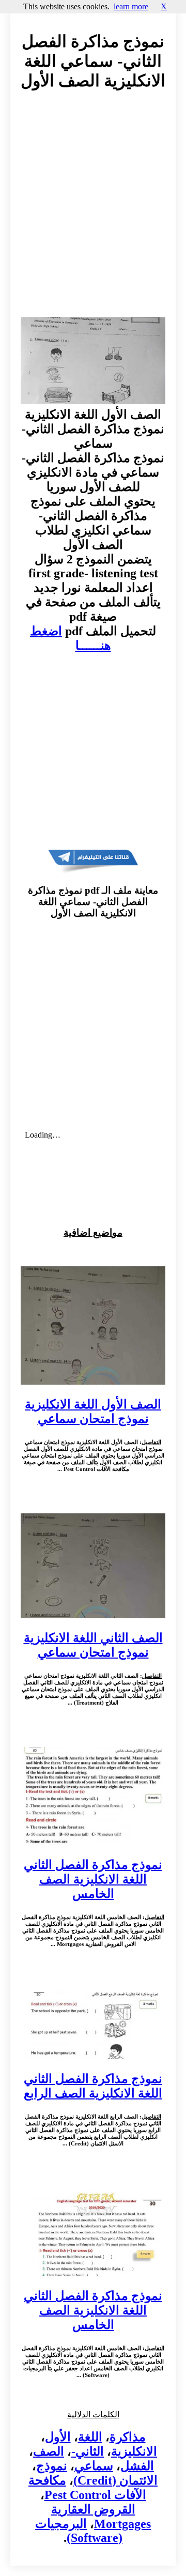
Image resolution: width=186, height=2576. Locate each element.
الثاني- (88, 2451)
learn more (131, 6)
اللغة (90, 2437)
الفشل (137, 2466)
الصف (49, 2451)
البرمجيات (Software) (79, 2531)
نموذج (52, 2466)
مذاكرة (128, 2437)
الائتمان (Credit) (115, 2480)
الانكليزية (134, 2451)
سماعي (94, 2466)
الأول (58, 2437)
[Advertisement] (93, 213)
